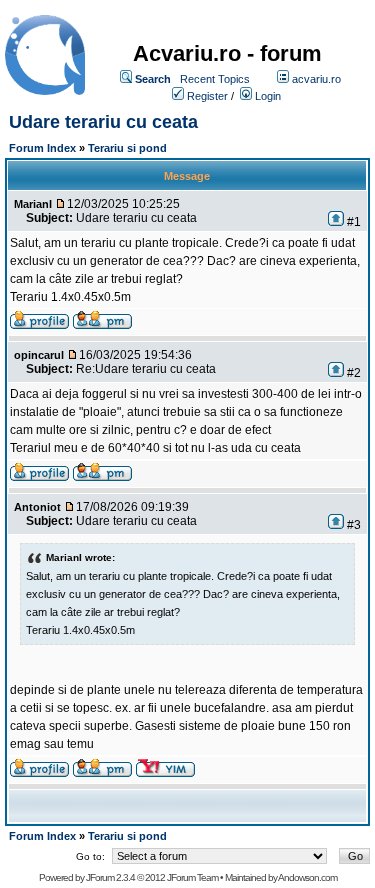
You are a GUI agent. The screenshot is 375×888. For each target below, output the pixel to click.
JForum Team (192, 877)
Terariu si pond (127, 148)
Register (207, 96)
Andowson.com (307, 877)
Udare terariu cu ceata (103, 122)
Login (268, 96)
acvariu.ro (316, 79)
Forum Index (42, 148)
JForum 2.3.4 (110, 877)
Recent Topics (215, 79)
